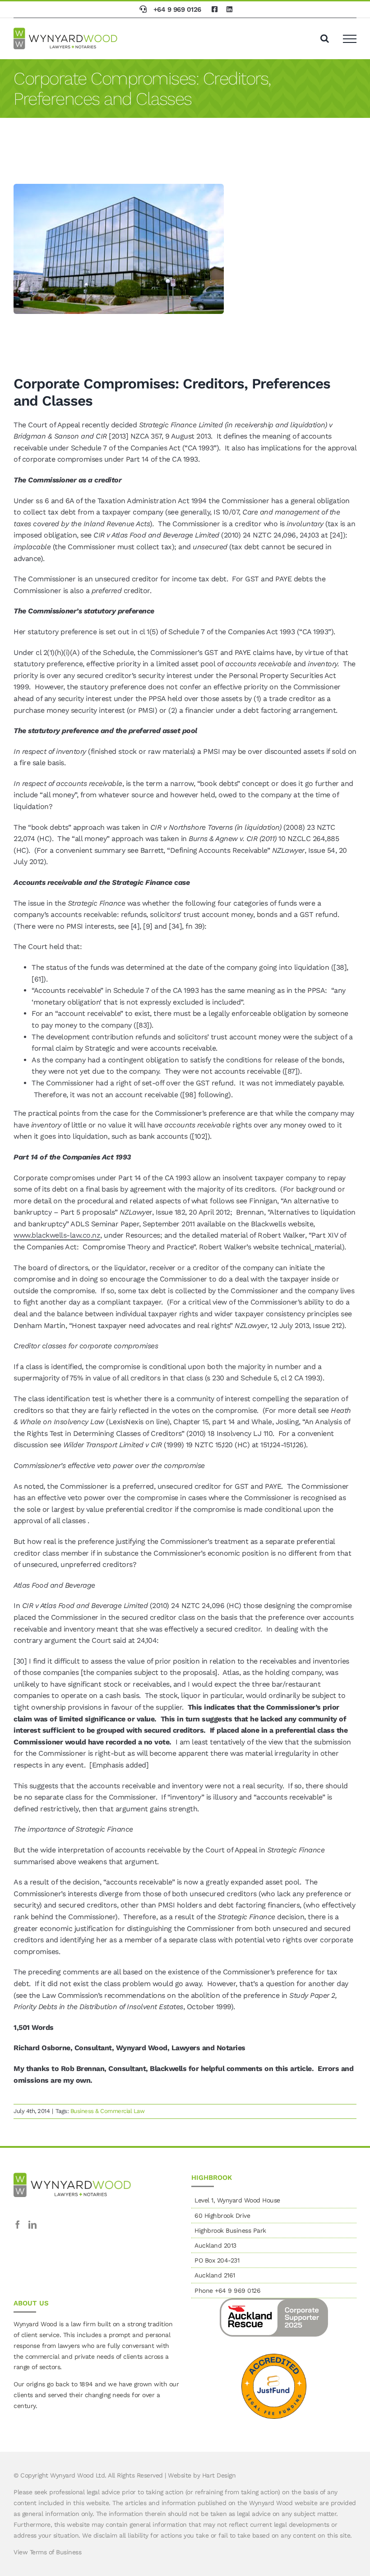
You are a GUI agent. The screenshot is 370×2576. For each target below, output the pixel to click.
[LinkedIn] (32, 2225)
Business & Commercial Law (108, 2111)
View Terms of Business (47, 2552)
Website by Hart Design (202, 2475)
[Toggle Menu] (350, 39)
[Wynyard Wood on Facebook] (215, 9)
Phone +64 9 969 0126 (227, 2291)
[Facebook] (18, 2225)
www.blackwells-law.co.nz (57, 1235)
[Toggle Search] (325, 38)
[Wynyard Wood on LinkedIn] (230, 9)
